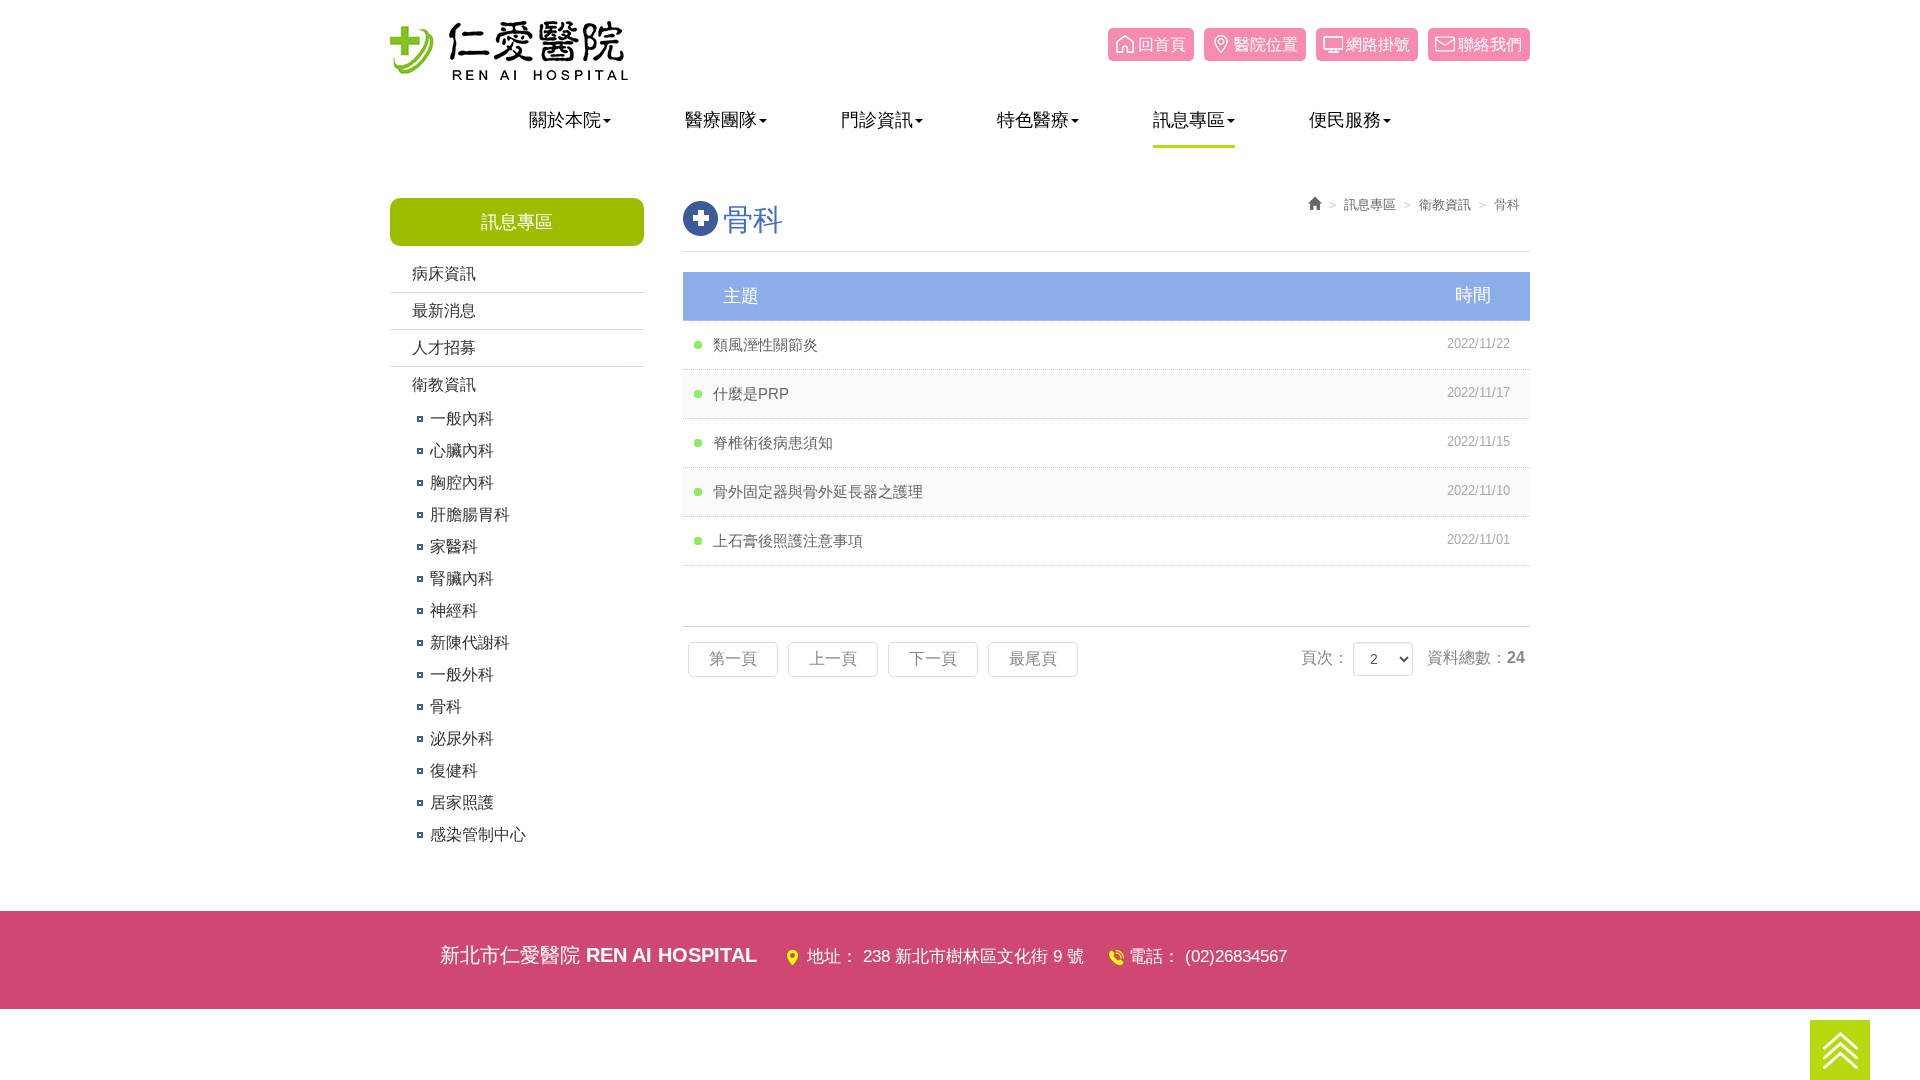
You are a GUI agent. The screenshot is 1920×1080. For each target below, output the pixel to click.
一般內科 (462, 418)
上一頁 (833, 658)
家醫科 (454, 546)
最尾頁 (1033, 658)
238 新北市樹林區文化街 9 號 (973, 956)
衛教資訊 (444, 384)
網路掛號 (1378, 44)
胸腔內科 (462, 482)
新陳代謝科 (470, 642)
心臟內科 (462, 450)
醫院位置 (1266, 44)
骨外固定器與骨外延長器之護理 (1112, 491)
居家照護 (462, 802)
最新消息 (444, 310)
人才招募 (444, 347)
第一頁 (733, 658)
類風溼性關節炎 (1112, 344)
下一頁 (933, 658)
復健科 (454, 770)
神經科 (454, 610)
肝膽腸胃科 (470, 514)
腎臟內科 (462, 578)
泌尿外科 (462, 738)
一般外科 (462, 674)
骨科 (446, 706)
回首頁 (1162, 44)
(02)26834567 (1236, 956)
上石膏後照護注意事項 (1112, 540)
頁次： (1325, 657)
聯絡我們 (1490, 44)
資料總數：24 (1476, 657)
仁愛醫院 (509, 50)
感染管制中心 (478, 834)
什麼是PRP (1112, 393)
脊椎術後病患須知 (1112, 442)
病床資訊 (444, 273)
